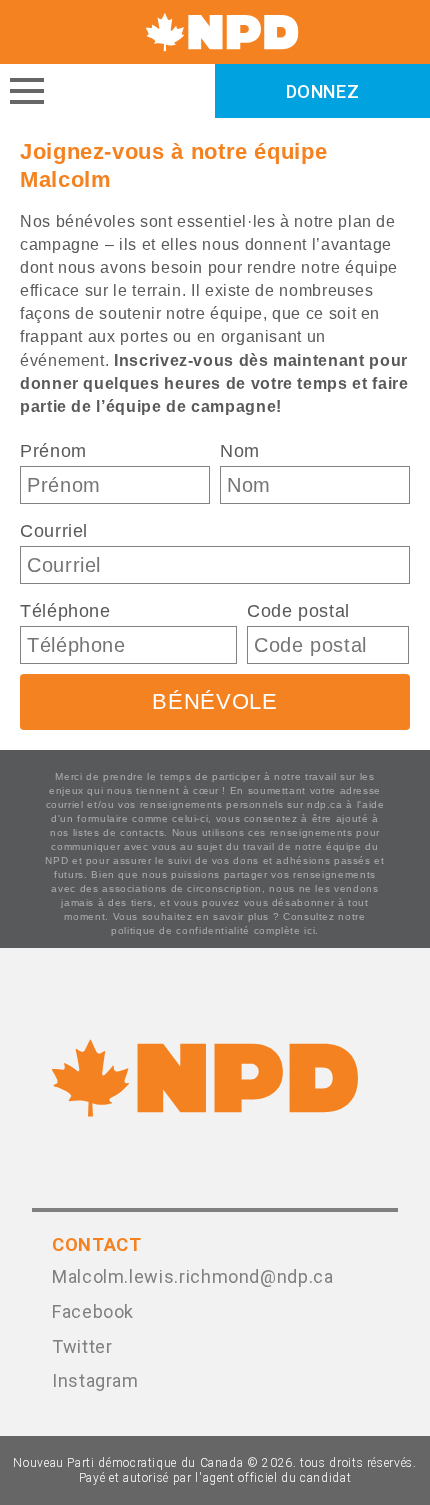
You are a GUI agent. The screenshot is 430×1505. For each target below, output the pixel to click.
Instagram (95, 1380)
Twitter (82, 1346)
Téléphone (65, 611)
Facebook (93, 1311)
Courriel (54, 531)
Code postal (298, 611)
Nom (240, 451)
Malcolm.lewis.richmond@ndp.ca (193, 1276)
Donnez (323, 91)
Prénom (53, 451)
